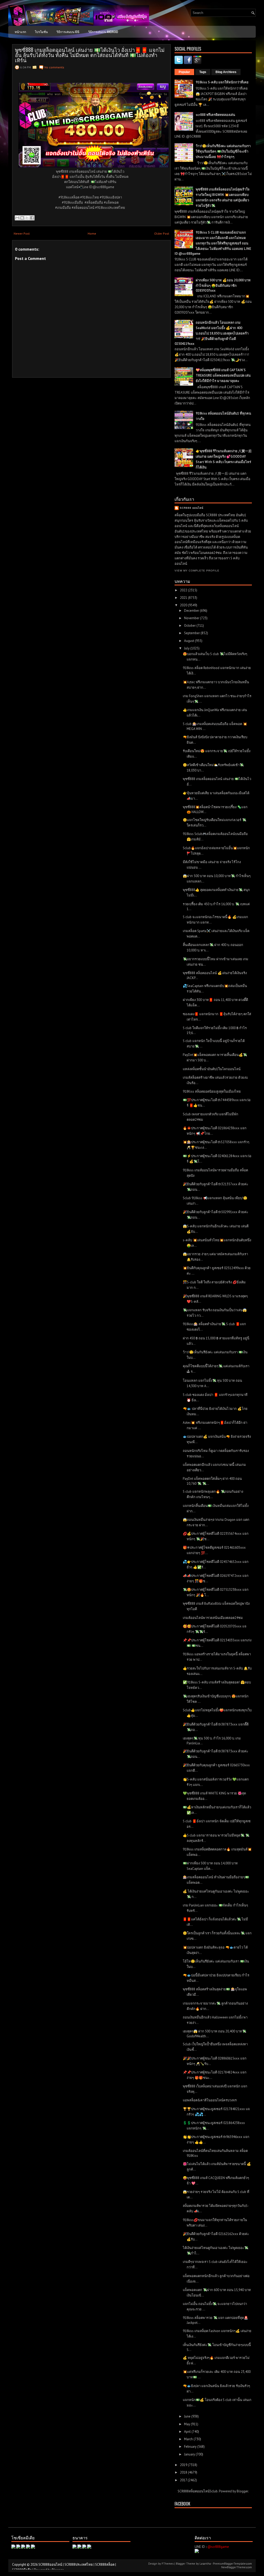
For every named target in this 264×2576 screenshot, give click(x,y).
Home (92, 233)
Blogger (242, 2491)
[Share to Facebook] (32, 218)
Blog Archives (226, 72)
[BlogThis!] (22, 218)
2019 (184, 2465)
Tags (203, 72)
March (189, 2439)
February (191, 2447)
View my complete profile (197, 571)
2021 (184, 598)
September (192, 633)
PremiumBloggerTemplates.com (232, 2564)
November (192, 618)
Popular (184, 72)
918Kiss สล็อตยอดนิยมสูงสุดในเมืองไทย (212, 1091)
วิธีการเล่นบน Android (103, 32)
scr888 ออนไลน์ (192, 508)
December (192, 611)
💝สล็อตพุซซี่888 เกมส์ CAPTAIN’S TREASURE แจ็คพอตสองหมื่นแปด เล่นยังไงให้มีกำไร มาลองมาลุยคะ (223, 375)
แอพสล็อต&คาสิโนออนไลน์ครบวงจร (210, 2100)
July (187, 648)
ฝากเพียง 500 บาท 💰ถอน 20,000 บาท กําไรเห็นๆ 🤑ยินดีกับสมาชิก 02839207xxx (223, 285)
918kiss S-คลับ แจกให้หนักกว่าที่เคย (222, 82)
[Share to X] (27, 218)
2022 (184, 590)
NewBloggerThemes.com (237, 2567)
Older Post (162, 233)
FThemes (168, 2564)
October (190, 626)
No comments (54, 67)
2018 (184, 2472)
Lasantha (205, 2564)
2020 (184, 605)
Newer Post (22, 233)
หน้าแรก (20, 32)
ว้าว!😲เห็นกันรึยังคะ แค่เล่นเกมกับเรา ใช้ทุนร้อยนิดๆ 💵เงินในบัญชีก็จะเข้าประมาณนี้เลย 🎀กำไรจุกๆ (223, 151)
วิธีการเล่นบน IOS (68, 32)
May (187, 2424)
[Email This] (17, 218)
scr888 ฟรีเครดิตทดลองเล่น (215, 115)
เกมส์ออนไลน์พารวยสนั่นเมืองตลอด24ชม (213, 1618)
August (189, 641)
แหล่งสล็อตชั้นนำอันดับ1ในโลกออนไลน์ (212, 1069)
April (188, 2432)
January (190, 2454)
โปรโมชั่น (41, 32)
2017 (184, 2480)
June (188, 2416)
